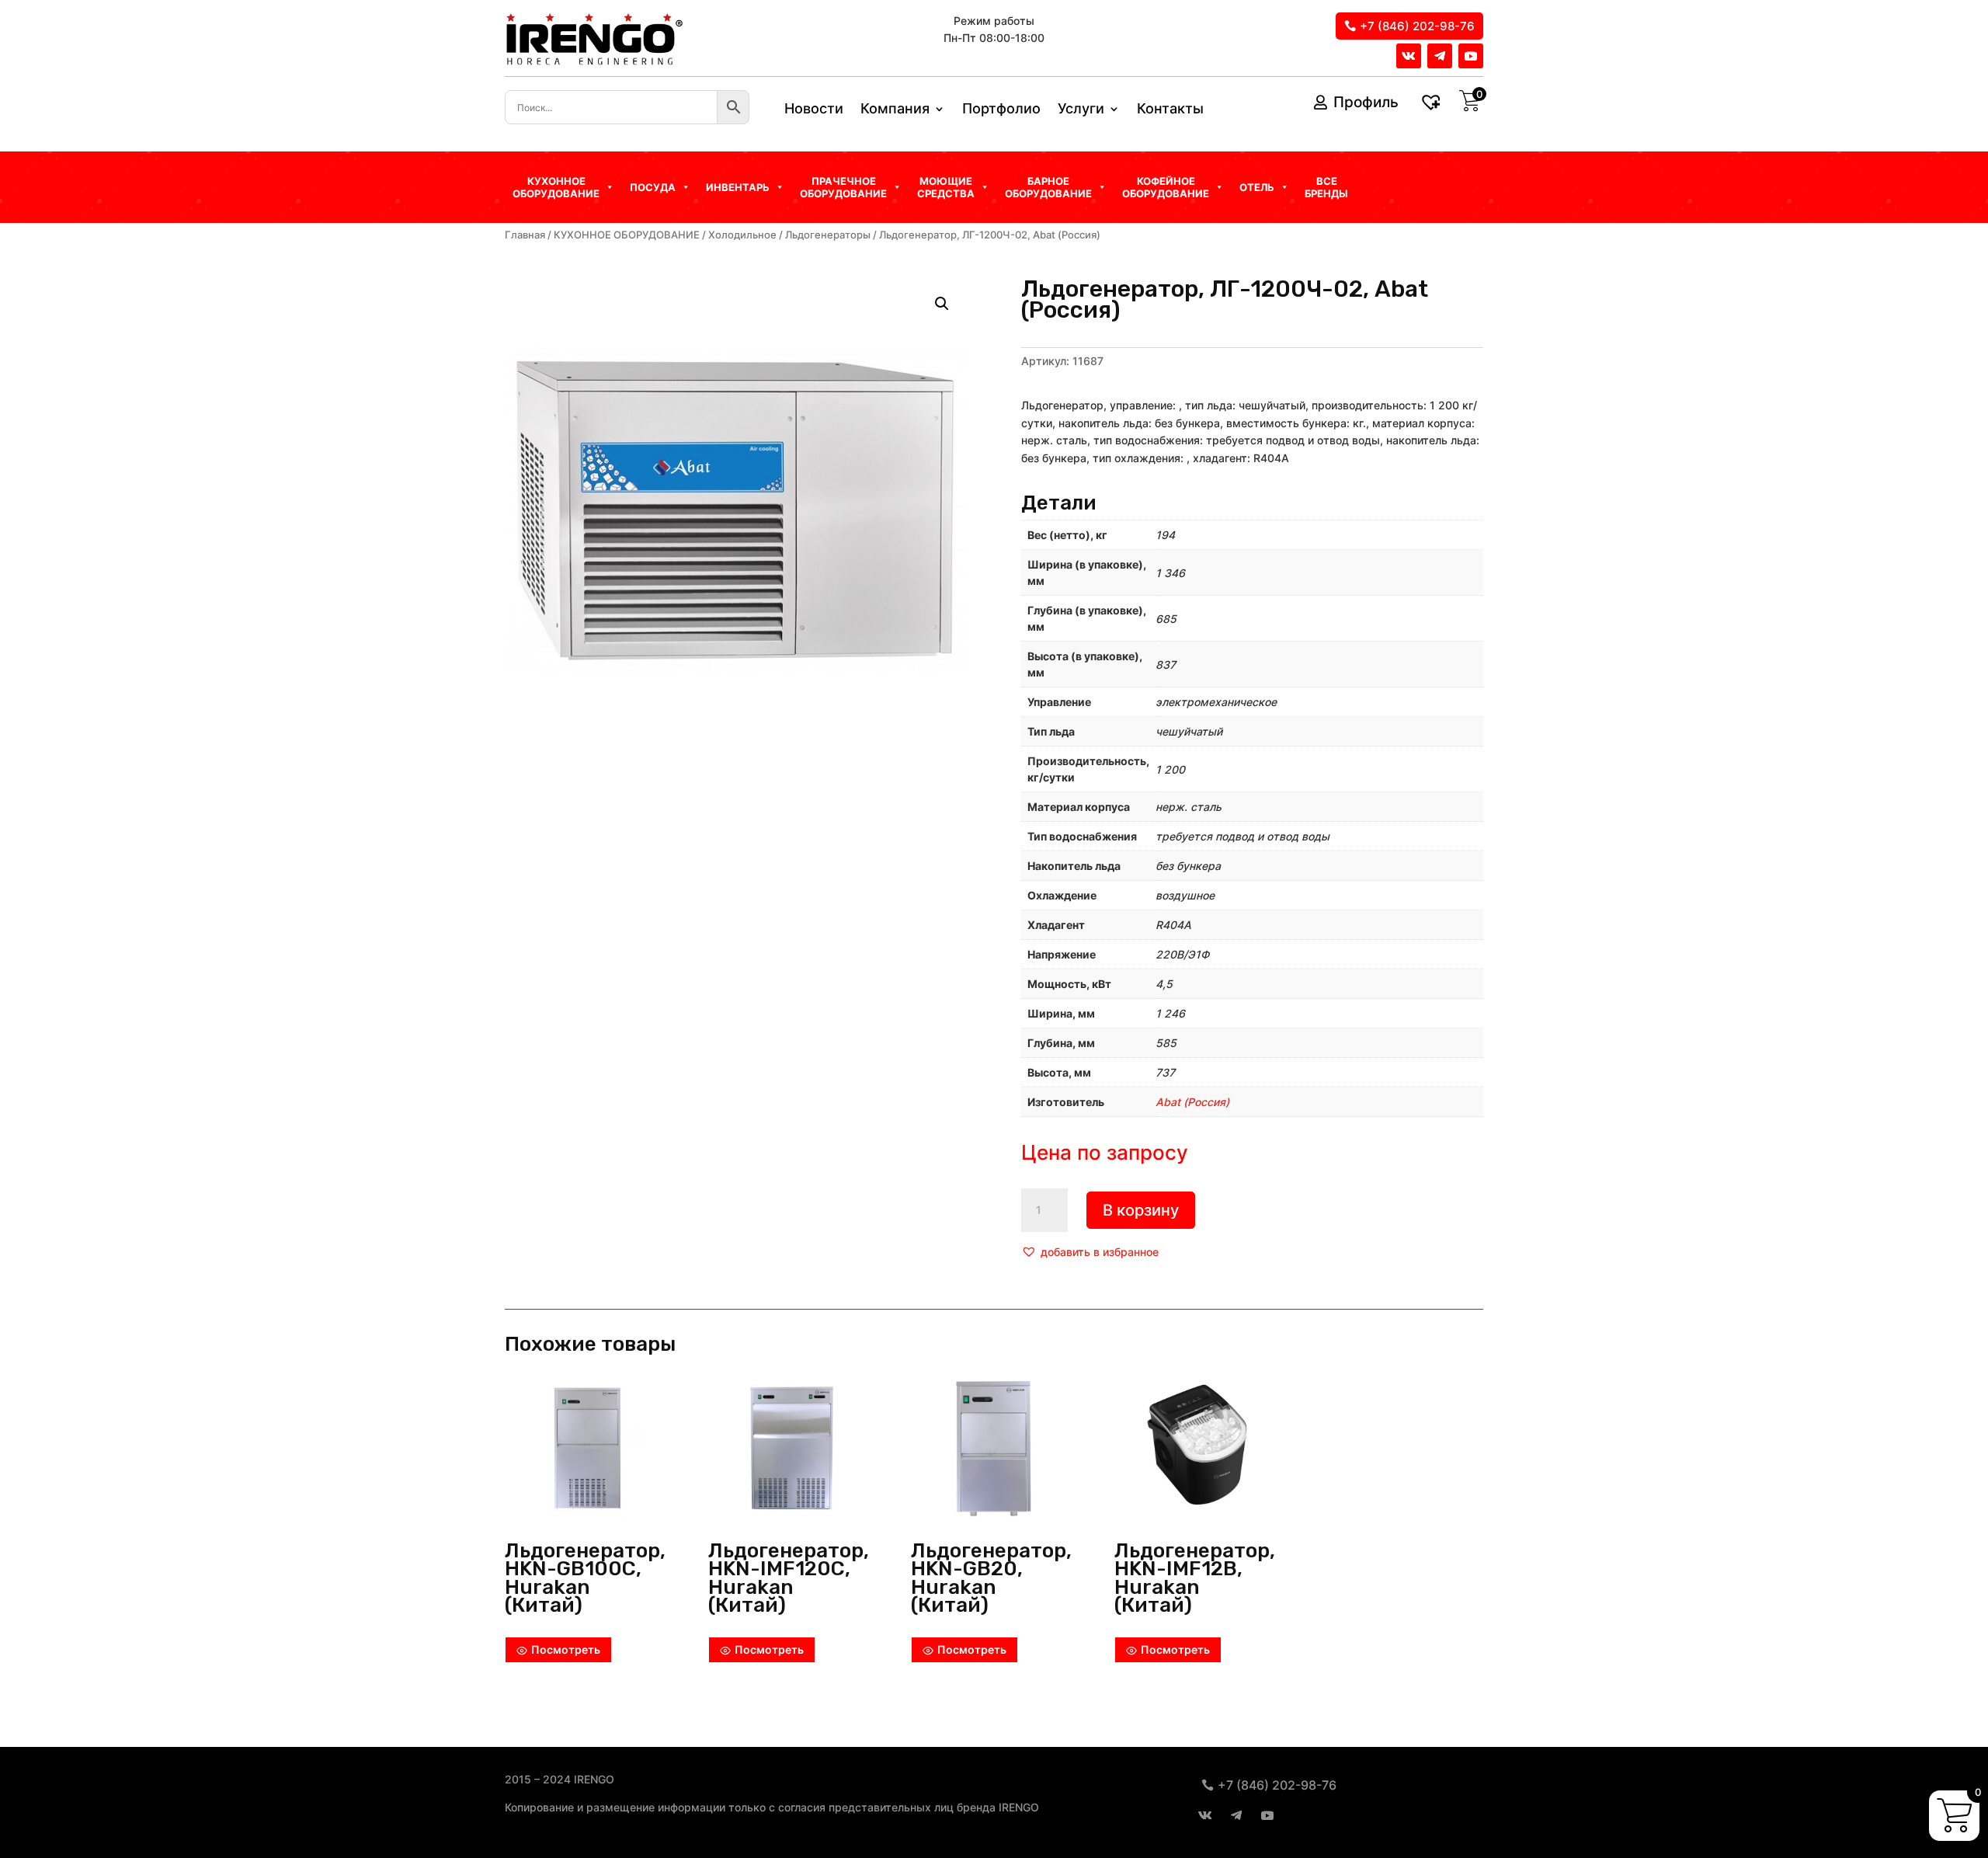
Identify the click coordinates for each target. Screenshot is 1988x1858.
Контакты (1170, 110)
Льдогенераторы (828, 235)
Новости (814, 110)
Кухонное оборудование (556, 187)
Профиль (1366, 102)
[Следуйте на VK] (1409, 56)
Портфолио (1001, 110)
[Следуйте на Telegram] (1440, 56)
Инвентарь (738, 187)
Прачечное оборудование (843, 187)
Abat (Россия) (1192, 1102)
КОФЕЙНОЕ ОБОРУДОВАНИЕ (1166, 187)
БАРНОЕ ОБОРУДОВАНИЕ (1048, 187)
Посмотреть (566, 1649)
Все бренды (1326, 187)
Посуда (653, 187)
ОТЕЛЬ (1257, 187)
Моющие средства (946, 187)
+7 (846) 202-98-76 (1417, 26)
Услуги (1081, 110)
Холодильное (742, 235)
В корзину (1141, 1210)
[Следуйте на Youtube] (1471, 56)
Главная (525, 235)
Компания (895, 110)
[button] (1090, 1252)
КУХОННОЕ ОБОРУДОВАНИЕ (627, 235)
